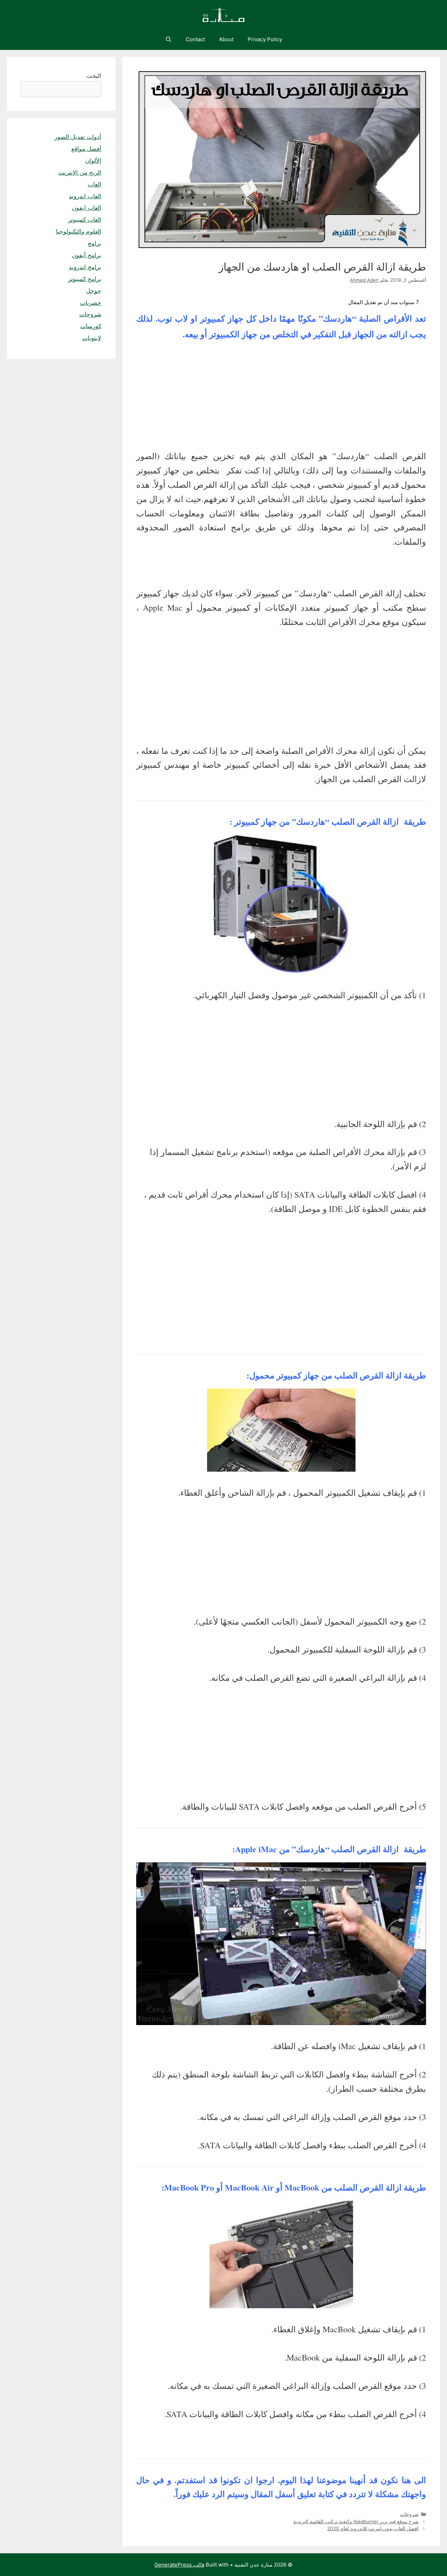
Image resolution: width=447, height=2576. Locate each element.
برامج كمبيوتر (85, 279)
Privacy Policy (265, 39)
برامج (94, 243)
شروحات (409, 2514)
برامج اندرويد (85, 267)
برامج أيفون (87, 255)
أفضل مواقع (86, 149)
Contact (195, 39)
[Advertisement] (281, 397)
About (226, 39)
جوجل (94, 291)
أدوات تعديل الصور (78, 137)
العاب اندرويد (85, 196)
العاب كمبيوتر (85, 220)
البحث (94, 76)
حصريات (91, 303)
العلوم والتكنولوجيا (79, 231)
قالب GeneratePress (179, 2565)
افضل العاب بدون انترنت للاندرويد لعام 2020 (373, 2529)
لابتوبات (92, 338)
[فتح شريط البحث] (168, 39)
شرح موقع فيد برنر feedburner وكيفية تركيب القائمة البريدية (356, 2522)
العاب (94, 184)
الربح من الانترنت (80, 172)
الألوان (93, 161)
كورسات (91, 326)
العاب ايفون (87, 208)
